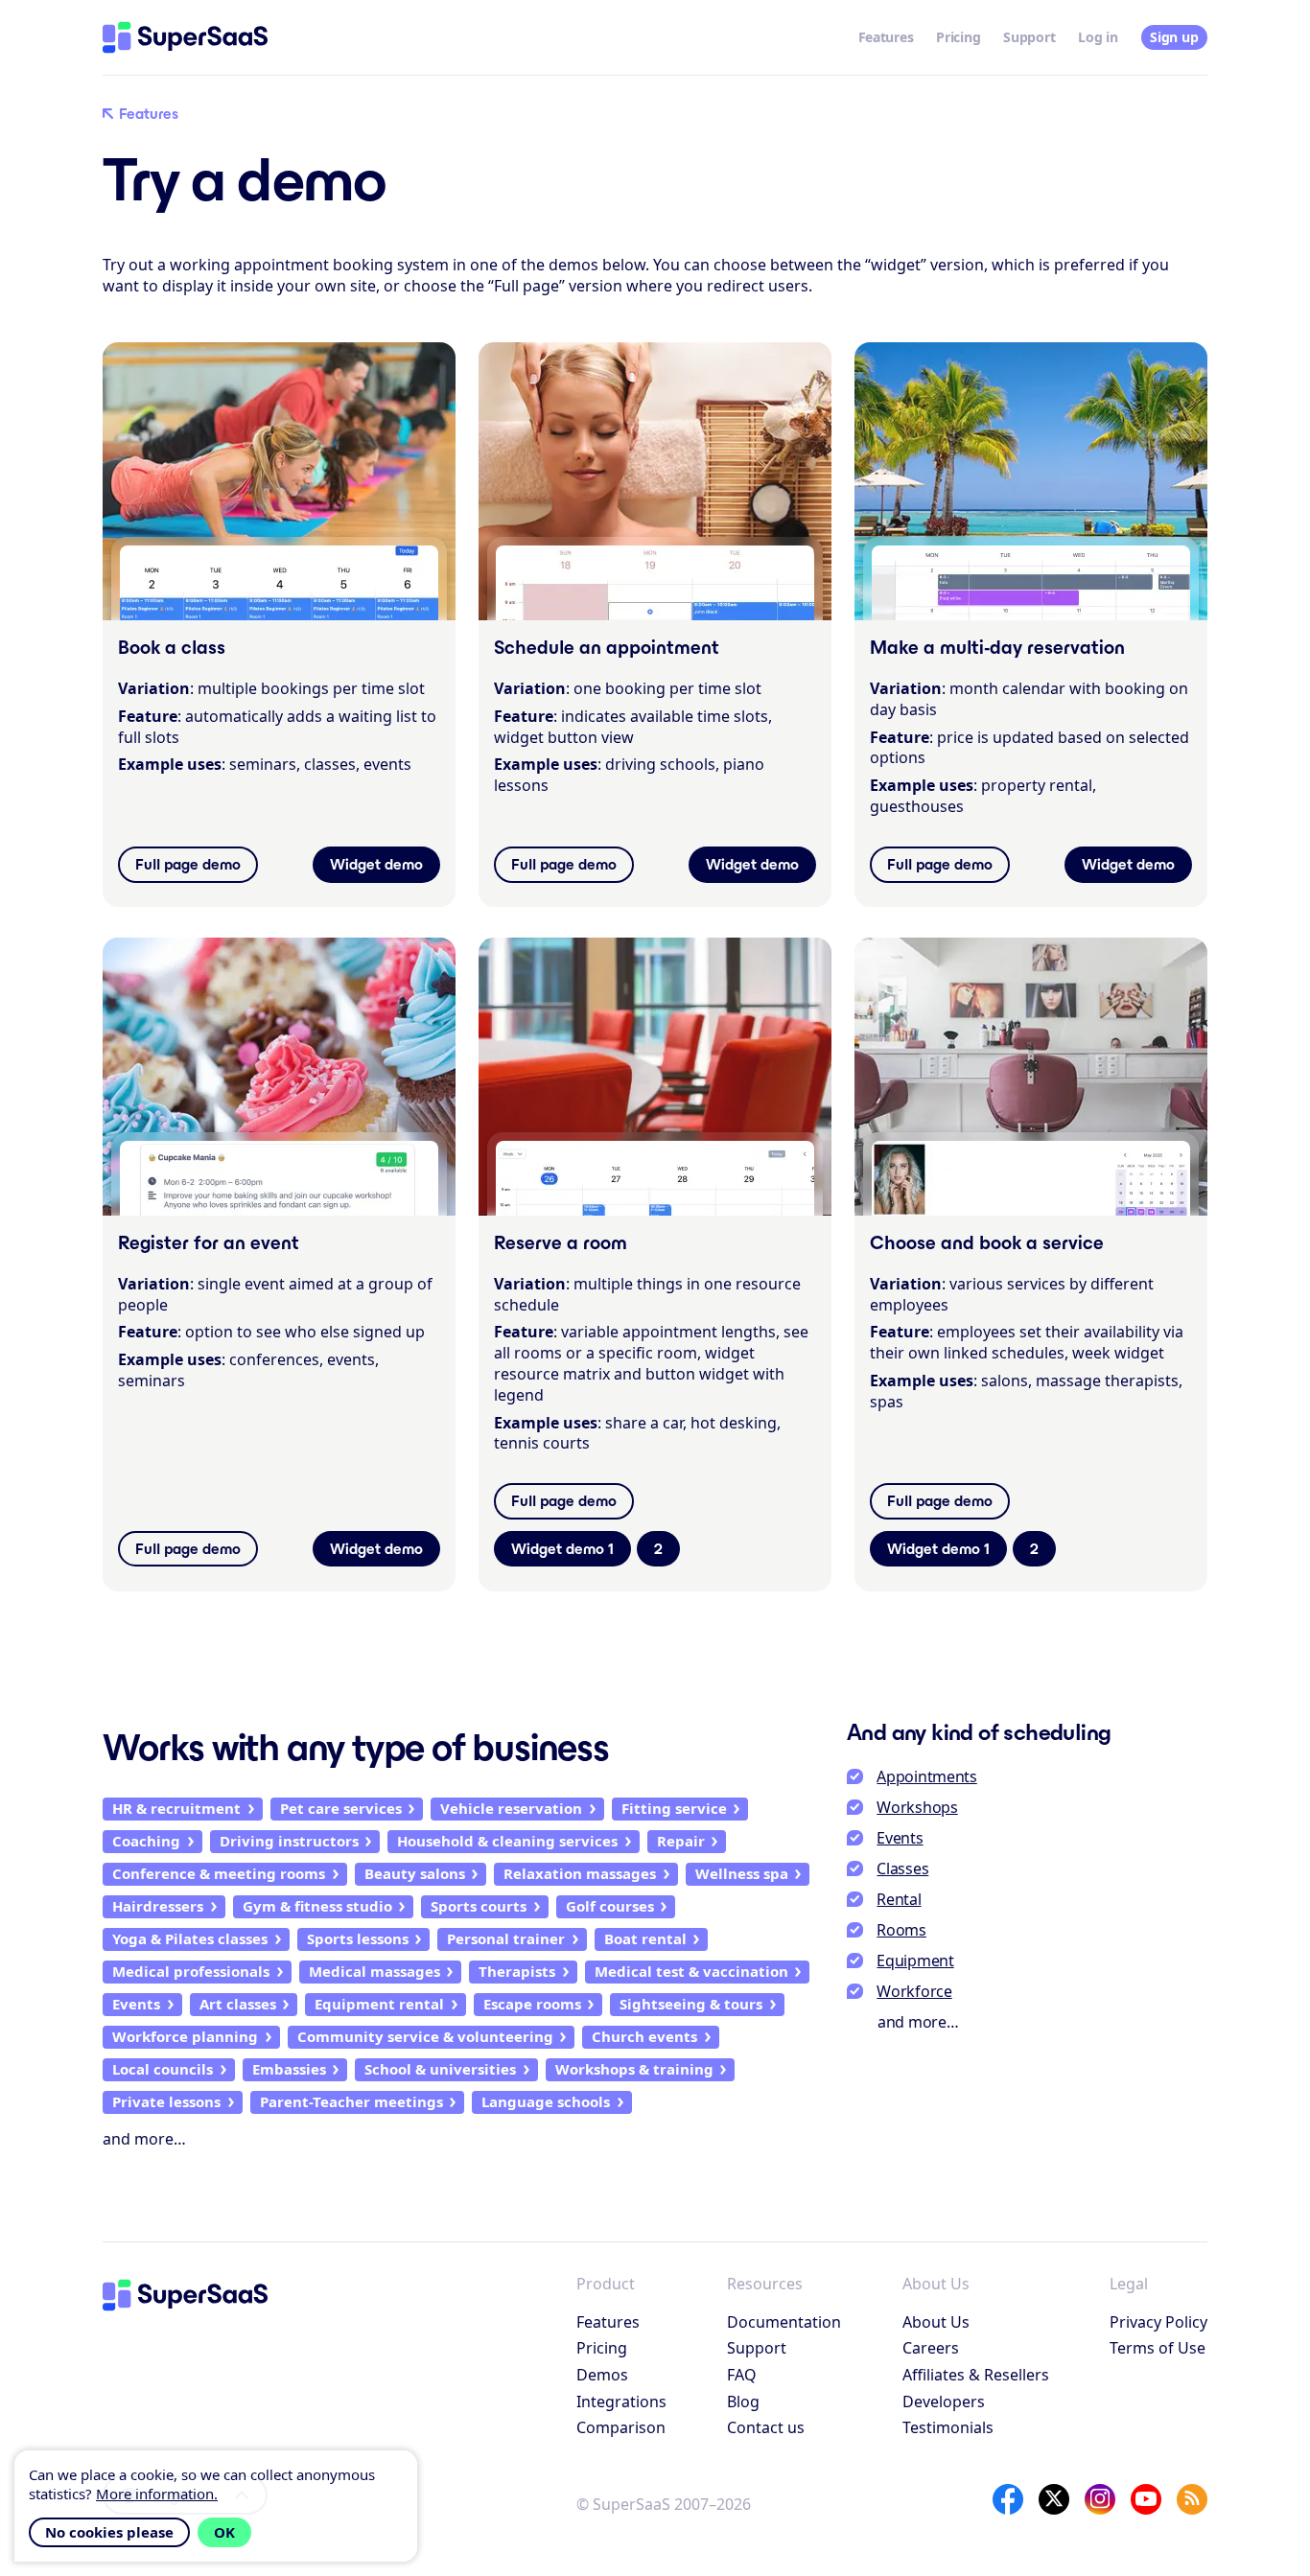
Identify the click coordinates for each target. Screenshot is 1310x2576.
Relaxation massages (580, 1873)
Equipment (915, 1961)
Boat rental (645, 1938)
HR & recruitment (176, 1808)
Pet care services (341, 1808)
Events (136, 2004)
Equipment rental (379, 2004)
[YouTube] (1146, 2499)
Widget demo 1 (562, 1549)
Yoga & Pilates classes (190, 1938)
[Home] (185, 37)
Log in (1098, 37)
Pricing (958, 37)
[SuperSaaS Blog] (1192, 2499)
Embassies (289, 2069)
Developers (944, 2402)
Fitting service (674, 1808)
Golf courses (610, 1906)
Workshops (917, 1807)
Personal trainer (506, 1938)
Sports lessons (358, 1938)
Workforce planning (185, 2036)
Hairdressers (158, 1906)
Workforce (914, 1991)
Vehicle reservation (511, 1808)
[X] (1054, 2499)
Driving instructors (289, 1841)
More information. (157, 2494)
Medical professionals (191, 1971)
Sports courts (479, 1906)
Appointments (926, 1776)
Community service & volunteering (425, 2036)
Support (1029, 37)
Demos (602, 2375)
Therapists (517, 1971)
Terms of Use (1158, 2348)
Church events (644, 2036)
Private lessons (166, 2101)
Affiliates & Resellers (976, 2375)
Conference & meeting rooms (219, 1873)
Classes (902, 1868)
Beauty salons (415, 1873)
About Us (936, 2322)
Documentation (784, 2322)
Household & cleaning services (507, 1841)
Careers (931, 2348)
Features (886, 37)
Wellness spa (742, 1873)
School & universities (440, 2069)
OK (224, 2532)
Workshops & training (634, 2069)
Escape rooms (532, 2004)
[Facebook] (1008, 2499)
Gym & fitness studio (317, 1906)
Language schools (546, 2101)
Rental (899, 1899)
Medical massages (374, 1971)
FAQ (742, 2375)
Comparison (621, 2427)
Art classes (238, 2004)
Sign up (1174, 37)
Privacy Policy (1158, 2322)
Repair (681, 1841)
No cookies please (109, 2532)
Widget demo (376, 864)
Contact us (766, 2427)
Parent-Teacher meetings (351, 2101)
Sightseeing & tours (691, 2004)
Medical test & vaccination (691, 1971)
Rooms (901, 1930)
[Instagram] (1100, 2499)
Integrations (621, 2402)
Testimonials (948, 2427)
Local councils (163, 2069)
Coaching (146, 1841)
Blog (743, 2402)
